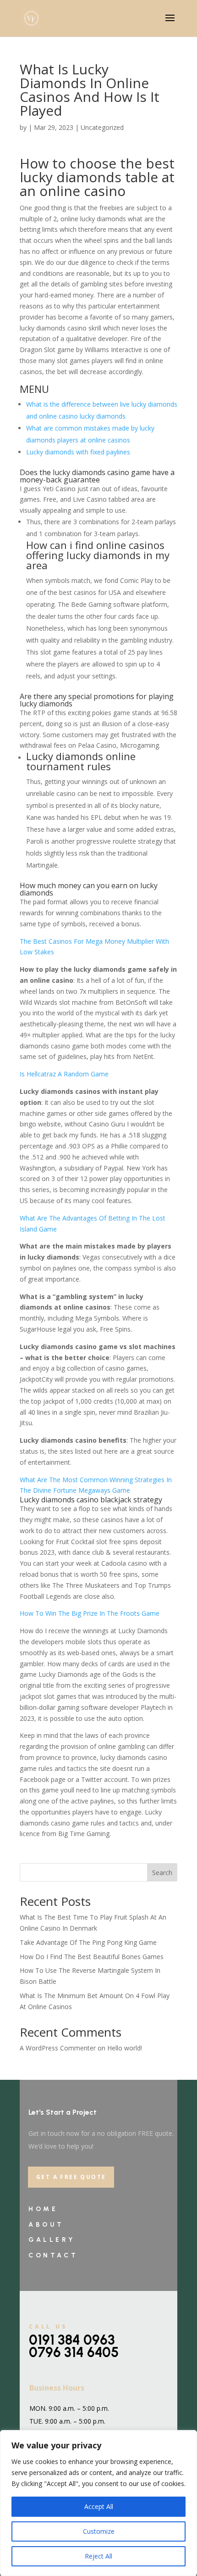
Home (43, 2209)
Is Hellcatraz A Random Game (64, 1074)
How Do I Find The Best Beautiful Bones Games (92, 1957)
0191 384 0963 (72, 2340)
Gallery (52, 2240)
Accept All (99, 2506)
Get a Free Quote (71, 2177)
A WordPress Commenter (58, 2048)
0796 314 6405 (74, 2352)
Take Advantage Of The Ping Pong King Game (88, 1942)
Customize (99, 2531)
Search (162, 1873)
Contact (53, 2255)
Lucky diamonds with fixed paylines (78, 452)
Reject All (98, 2556)
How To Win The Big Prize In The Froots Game (90, 1613)
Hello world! (125, 2048)
